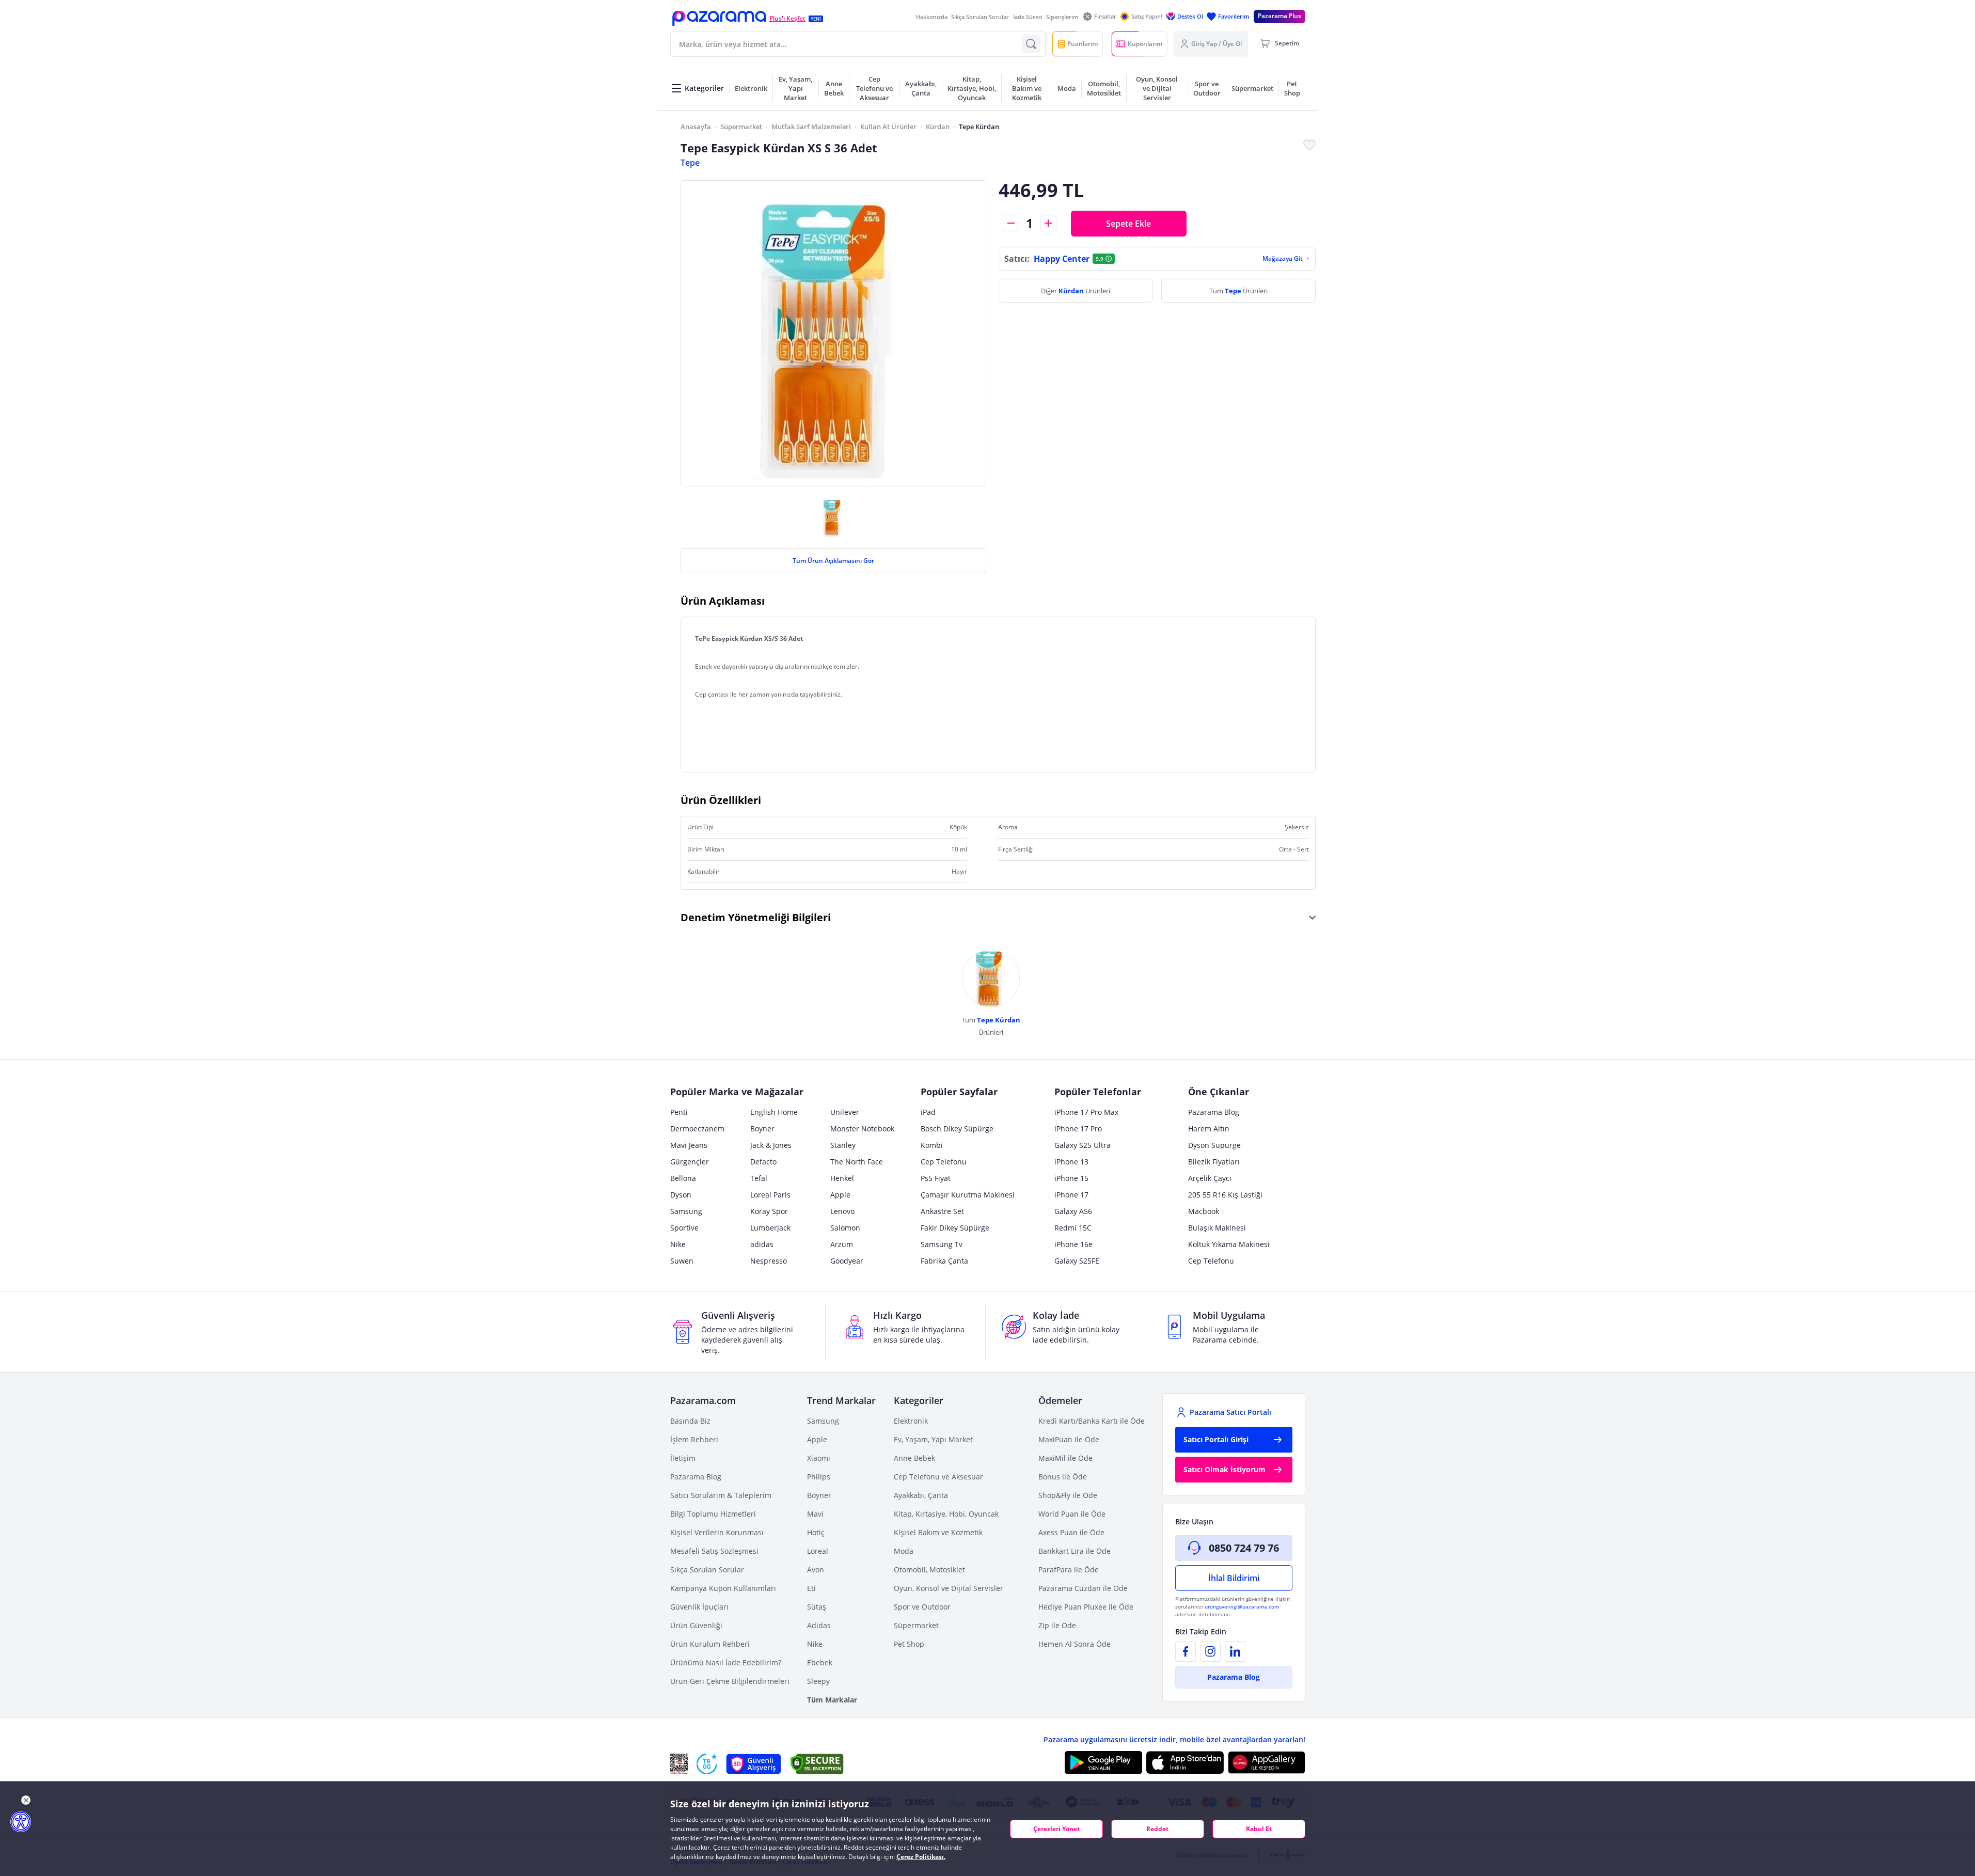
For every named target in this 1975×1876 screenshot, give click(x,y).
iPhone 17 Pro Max (1086, 1112)
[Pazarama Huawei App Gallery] (1267, 1763)
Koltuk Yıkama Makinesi (1229, 1244)
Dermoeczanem (697, 1129)
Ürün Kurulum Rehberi (710, 1644)
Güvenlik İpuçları (699, 1607)
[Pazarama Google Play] (1103, 1762)
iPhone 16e (1073, 1244)
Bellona (683, 1178)
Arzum (842, 1244)
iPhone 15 (1071, 1178)
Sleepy (818, 1681)
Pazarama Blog (1214, 1112)
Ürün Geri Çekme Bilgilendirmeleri (730, 1681)
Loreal (818, 1551)
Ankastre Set (942, 1211)
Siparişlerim (1062, 17)
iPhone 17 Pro (1078, 1129)
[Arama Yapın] (1031, 44)
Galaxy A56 (1073, 1211)
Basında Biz (690, 1421)
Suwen (682, 1261)
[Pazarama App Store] (1185, 1762)
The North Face (857, 1162)
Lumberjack (770, 1228)
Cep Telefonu (944, 1162)
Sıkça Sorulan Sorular (980, 17)
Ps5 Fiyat (936, 1178)
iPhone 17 (1071, 1195)
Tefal (759, 1178)
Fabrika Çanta (944, 1261)
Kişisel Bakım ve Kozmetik (938, 1532)
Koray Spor (769, 1211)
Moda (904, 1551)
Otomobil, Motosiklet (929, 1570)
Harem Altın (1209, 1129)
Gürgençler (690, 1162)
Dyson (681, 1195)
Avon (816, 1570)
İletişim (683, 1458)
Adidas (819, 1625)
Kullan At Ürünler (888, 127)
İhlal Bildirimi (1234, 1578)
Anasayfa (696, 127)
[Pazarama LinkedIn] (1235, 1651)
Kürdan (938, 127)
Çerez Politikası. (921, 1857)
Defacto (763, 1162)
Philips (819, 1477)
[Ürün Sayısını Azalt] (1011, 223)
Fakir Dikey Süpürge (955, 1228)
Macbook (1204, 1211)
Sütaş (817, 1607)
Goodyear (847, 1261)
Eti (811, 1588)
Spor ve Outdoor (922, 1607)
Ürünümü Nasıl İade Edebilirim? (726, 1662)
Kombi (932, 1145)
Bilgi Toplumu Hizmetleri (713, 1514)
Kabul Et (1259, 1829)
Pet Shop (909, 1644)
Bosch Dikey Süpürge (957, 1129)
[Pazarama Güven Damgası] (707, 1764)
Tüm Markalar (832, 1700)
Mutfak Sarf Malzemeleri (811, 127)
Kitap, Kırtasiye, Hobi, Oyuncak (946, 1514)
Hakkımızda (932, 17)
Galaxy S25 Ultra (1083, 1145)
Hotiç (816, 1532)
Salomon (845, 1228)
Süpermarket (741, 127)
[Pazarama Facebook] (1186, 1651)
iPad (928, 1112)
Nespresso (769, 1261)
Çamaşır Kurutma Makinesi (968, 1195)
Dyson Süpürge (1214, 1145)
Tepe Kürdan (979, 127)
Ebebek (820, 1662)
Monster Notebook (862, 1129)
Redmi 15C (1073, 1228)
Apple (840, 1195)
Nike (678, 1244)
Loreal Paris (770, 1195)
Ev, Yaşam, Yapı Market (933, 1439)
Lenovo (842, 1211)
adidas (762, 1244)
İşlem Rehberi (694, 1439)
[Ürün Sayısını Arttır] (1048, 223)
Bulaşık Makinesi (1217, 1228)
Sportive (684, 1228)
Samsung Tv (942, 1244)
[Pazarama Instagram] (1210, 1651)
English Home (774, 1112)
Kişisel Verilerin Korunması (717, 1532)
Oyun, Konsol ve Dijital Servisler (949, 1588)
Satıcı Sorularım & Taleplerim (721, 1495)
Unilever (845, 1112)
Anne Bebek (914, 1458)
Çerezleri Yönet (1056, 1829)
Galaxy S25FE (1077, 1261)
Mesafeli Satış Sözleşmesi (714, 1551)
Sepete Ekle (1128, 224)
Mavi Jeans (689, 1145)
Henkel (842, 1178)
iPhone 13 (1071, 1162)
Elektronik (911, 1421)
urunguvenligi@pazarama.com (1242, 1606)
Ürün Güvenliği (696, 1625)
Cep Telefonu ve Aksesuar (938, 1477)
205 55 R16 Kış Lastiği (1225, 1195)
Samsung (686, 1211)
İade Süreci (1028, 17)
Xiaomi (819, 1458)
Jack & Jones (771, 1145)
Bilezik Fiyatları (1214, 1162)
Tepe (690, 163)
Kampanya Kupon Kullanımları (723, 1588)
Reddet (1157, 1829)
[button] (719, 18)
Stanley (843, 1145)
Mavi (815, 1514)
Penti (679, 1112)
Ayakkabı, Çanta (921, 1495)
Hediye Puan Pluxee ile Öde (1086, 1607)
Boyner (762, 1129)
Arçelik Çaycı (1210, 1178)
